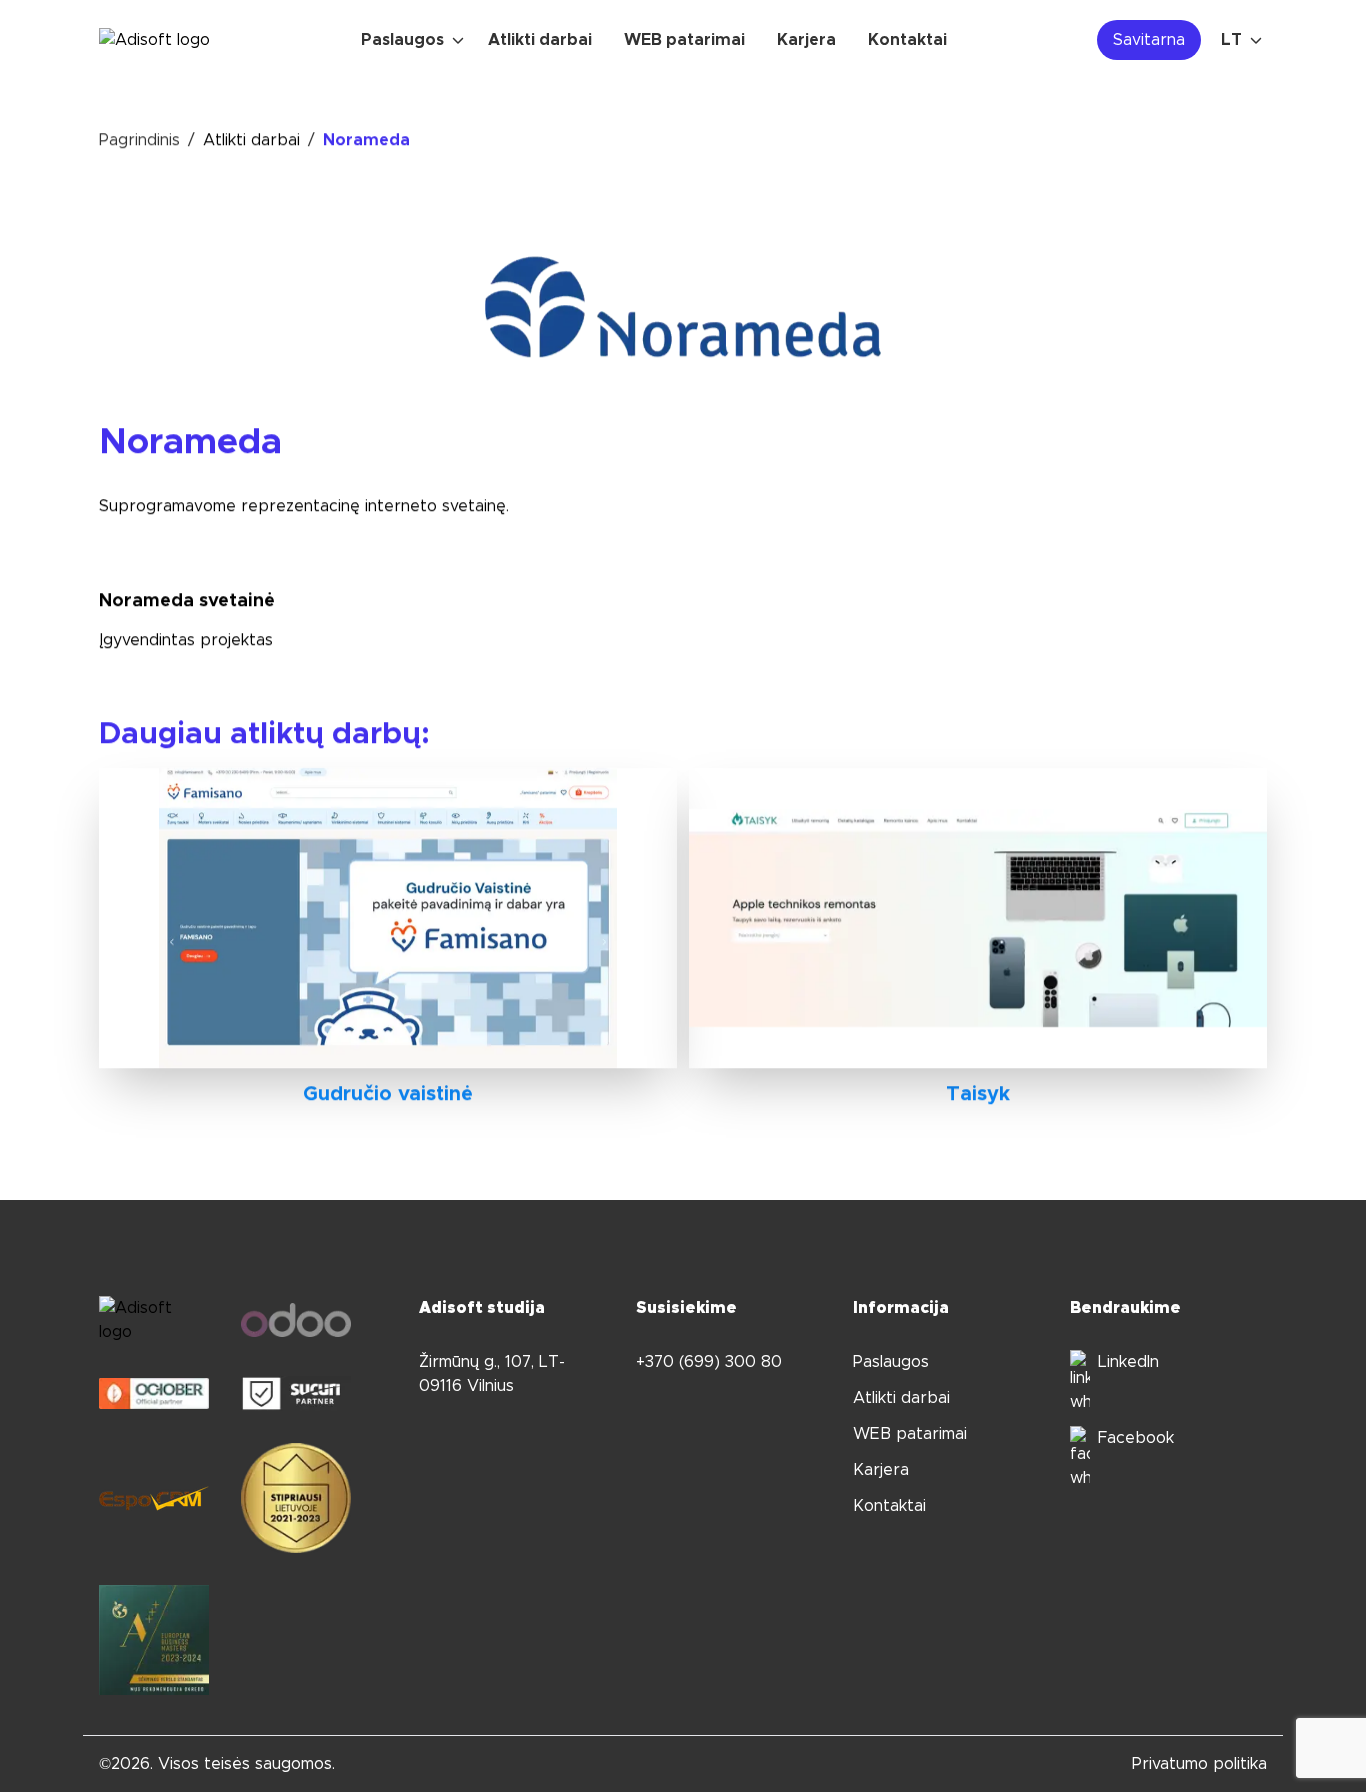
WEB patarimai (910, 1434)
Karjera (881, 1470)
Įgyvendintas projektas (186, 640)
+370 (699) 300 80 (709, 1362)
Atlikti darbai (251, 140)
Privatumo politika (1199, 1764)
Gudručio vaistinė (388, 1094)
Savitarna (1149, 40)
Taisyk (978, 1094)
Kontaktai (889, 1506)
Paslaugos (891, 1362)
